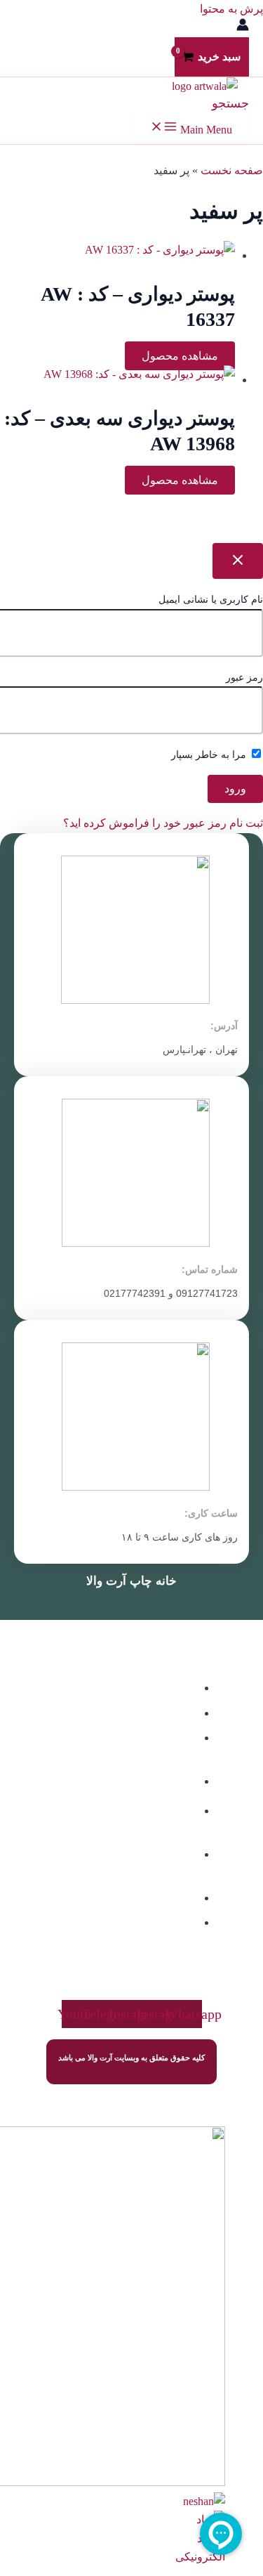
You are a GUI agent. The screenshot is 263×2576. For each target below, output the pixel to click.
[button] (230, 103)
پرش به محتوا (231, 9)
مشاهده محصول (180, 356)
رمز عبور (244, 678)
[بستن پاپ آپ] (238, 561)
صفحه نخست (232, 170)
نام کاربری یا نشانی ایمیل (211, 600)
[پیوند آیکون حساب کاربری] (243, 27)
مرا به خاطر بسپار (210, 755)
